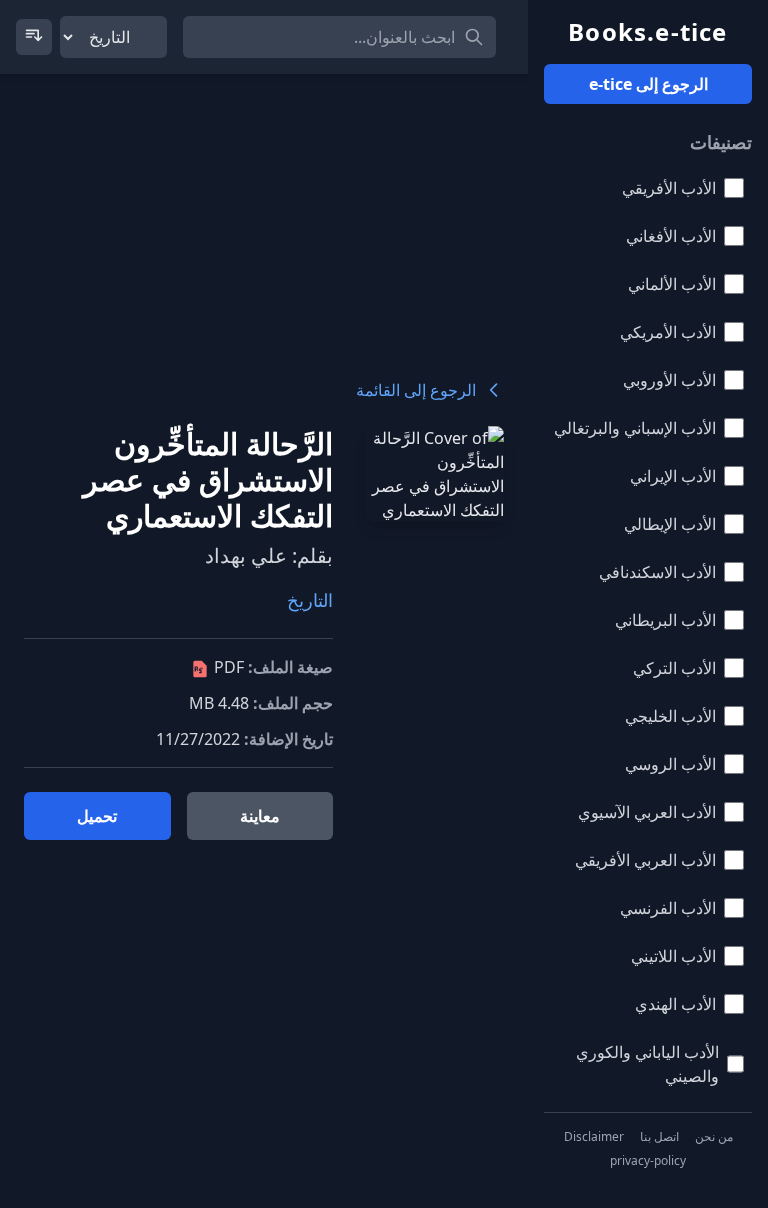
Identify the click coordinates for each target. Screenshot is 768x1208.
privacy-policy (648, 1161)
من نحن (714, 1137)
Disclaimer (594, 1137)
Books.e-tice (647, 32)
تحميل (97, 816)
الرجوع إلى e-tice (648, 84)
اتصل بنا (659, 1137)
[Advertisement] (264, 214)
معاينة (260, 816)
